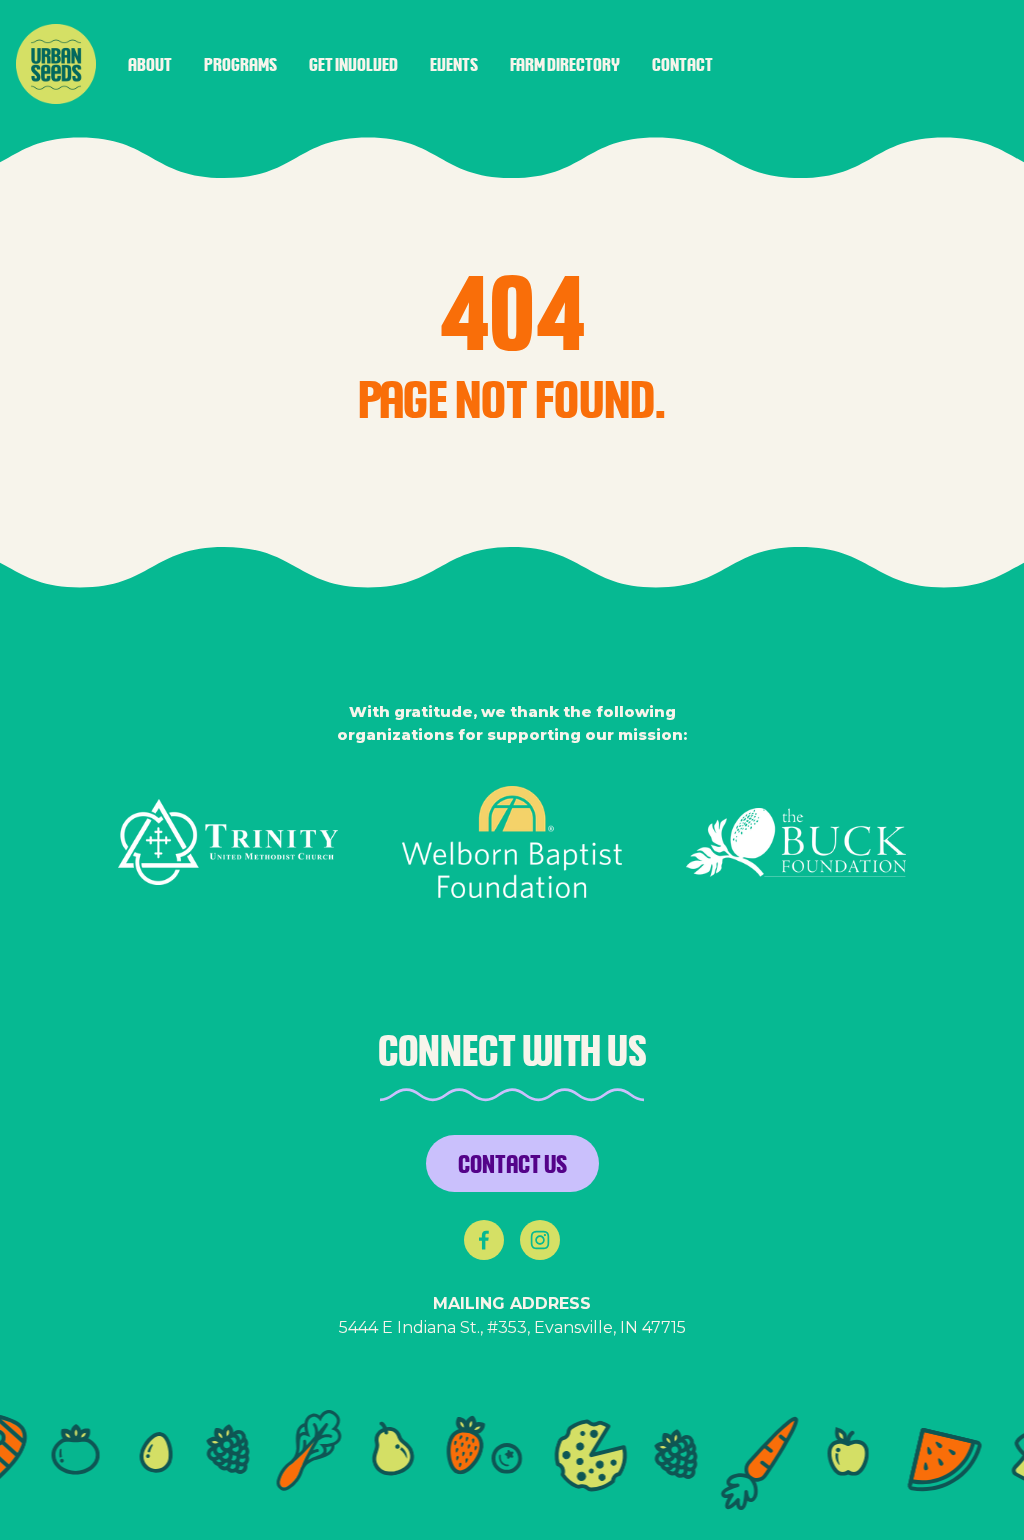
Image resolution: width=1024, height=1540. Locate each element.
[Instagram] (540, 1240)
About (150, 64)
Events (454, 64)
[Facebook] (484, 1240)
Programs (240, 64)
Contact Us (512, 1163)
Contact (682, 64)
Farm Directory (565, 64)
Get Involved (353, 64)
